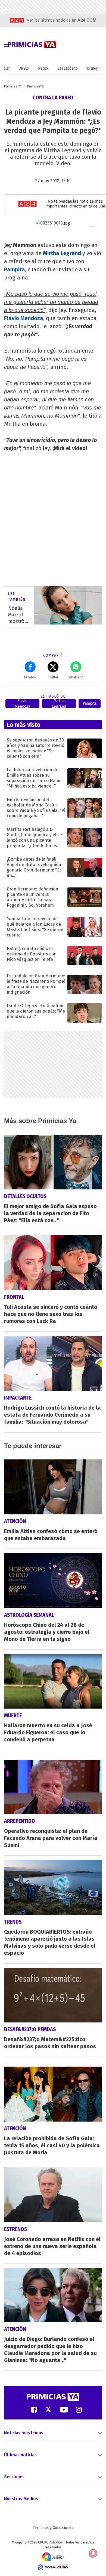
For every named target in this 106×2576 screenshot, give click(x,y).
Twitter (53, 677)
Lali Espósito (68, 68)
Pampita (15, 269)
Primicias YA (13, 86)
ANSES (24, 68)
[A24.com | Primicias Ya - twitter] (48, 2409)
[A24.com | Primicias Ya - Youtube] (64, 2409)
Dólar (6, 68)
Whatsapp (76, 677)
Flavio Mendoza (24, 318)
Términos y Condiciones (53, 2528)
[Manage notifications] (93, 2553)
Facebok (30, 677)
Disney (92, 68)
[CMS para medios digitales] (53, 2567)
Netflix (43, 68)
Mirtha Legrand (62, 253)
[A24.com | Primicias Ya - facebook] (34, 2409)
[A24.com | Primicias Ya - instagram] (79, 2409)
